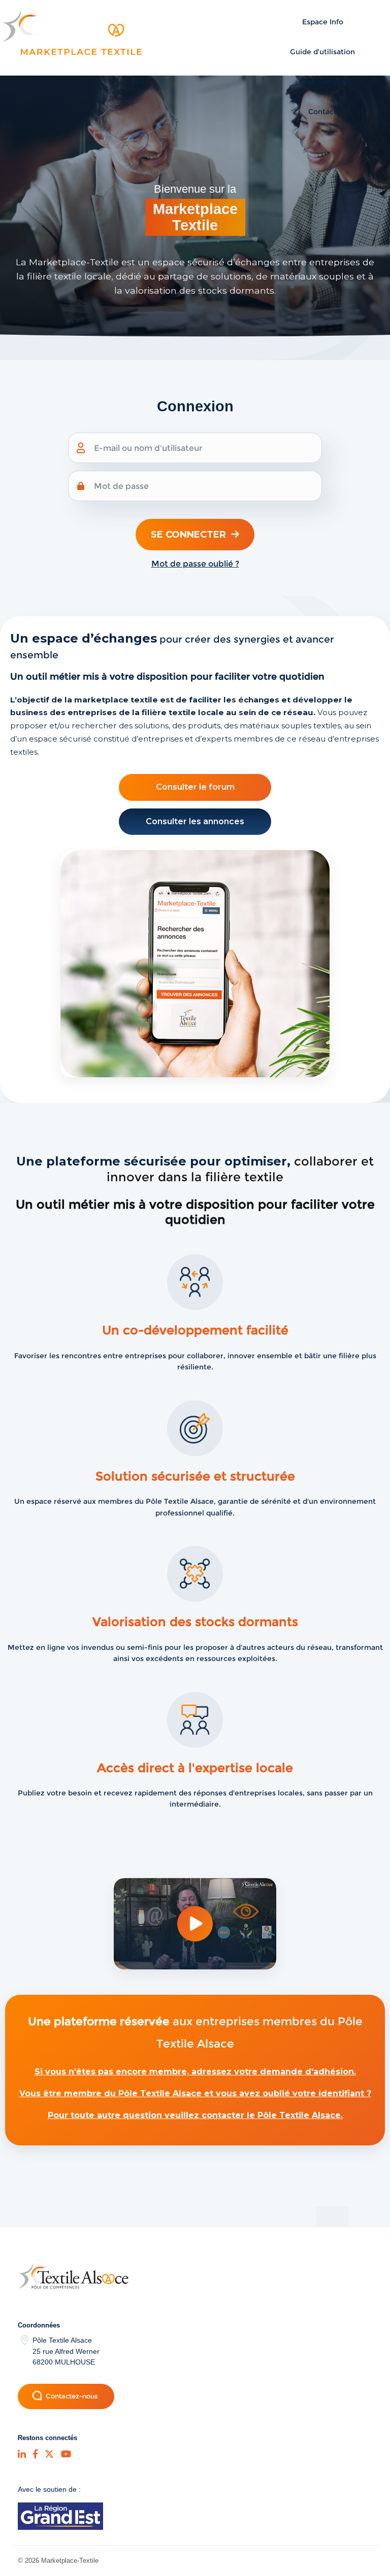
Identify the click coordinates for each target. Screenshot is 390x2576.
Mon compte (323, 82)
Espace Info (323, 22)
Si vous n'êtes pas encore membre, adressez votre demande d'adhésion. (195, 2072)
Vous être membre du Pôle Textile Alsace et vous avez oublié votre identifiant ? (195, 2093)
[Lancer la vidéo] (195, 1924)
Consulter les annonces (195, 821)
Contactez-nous (72, 2396)
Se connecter (188, 535)
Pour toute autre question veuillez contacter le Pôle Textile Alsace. (195, 2115)
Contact (322, 112)
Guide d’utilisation (322, 52)
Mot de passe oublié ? (195, 564)
